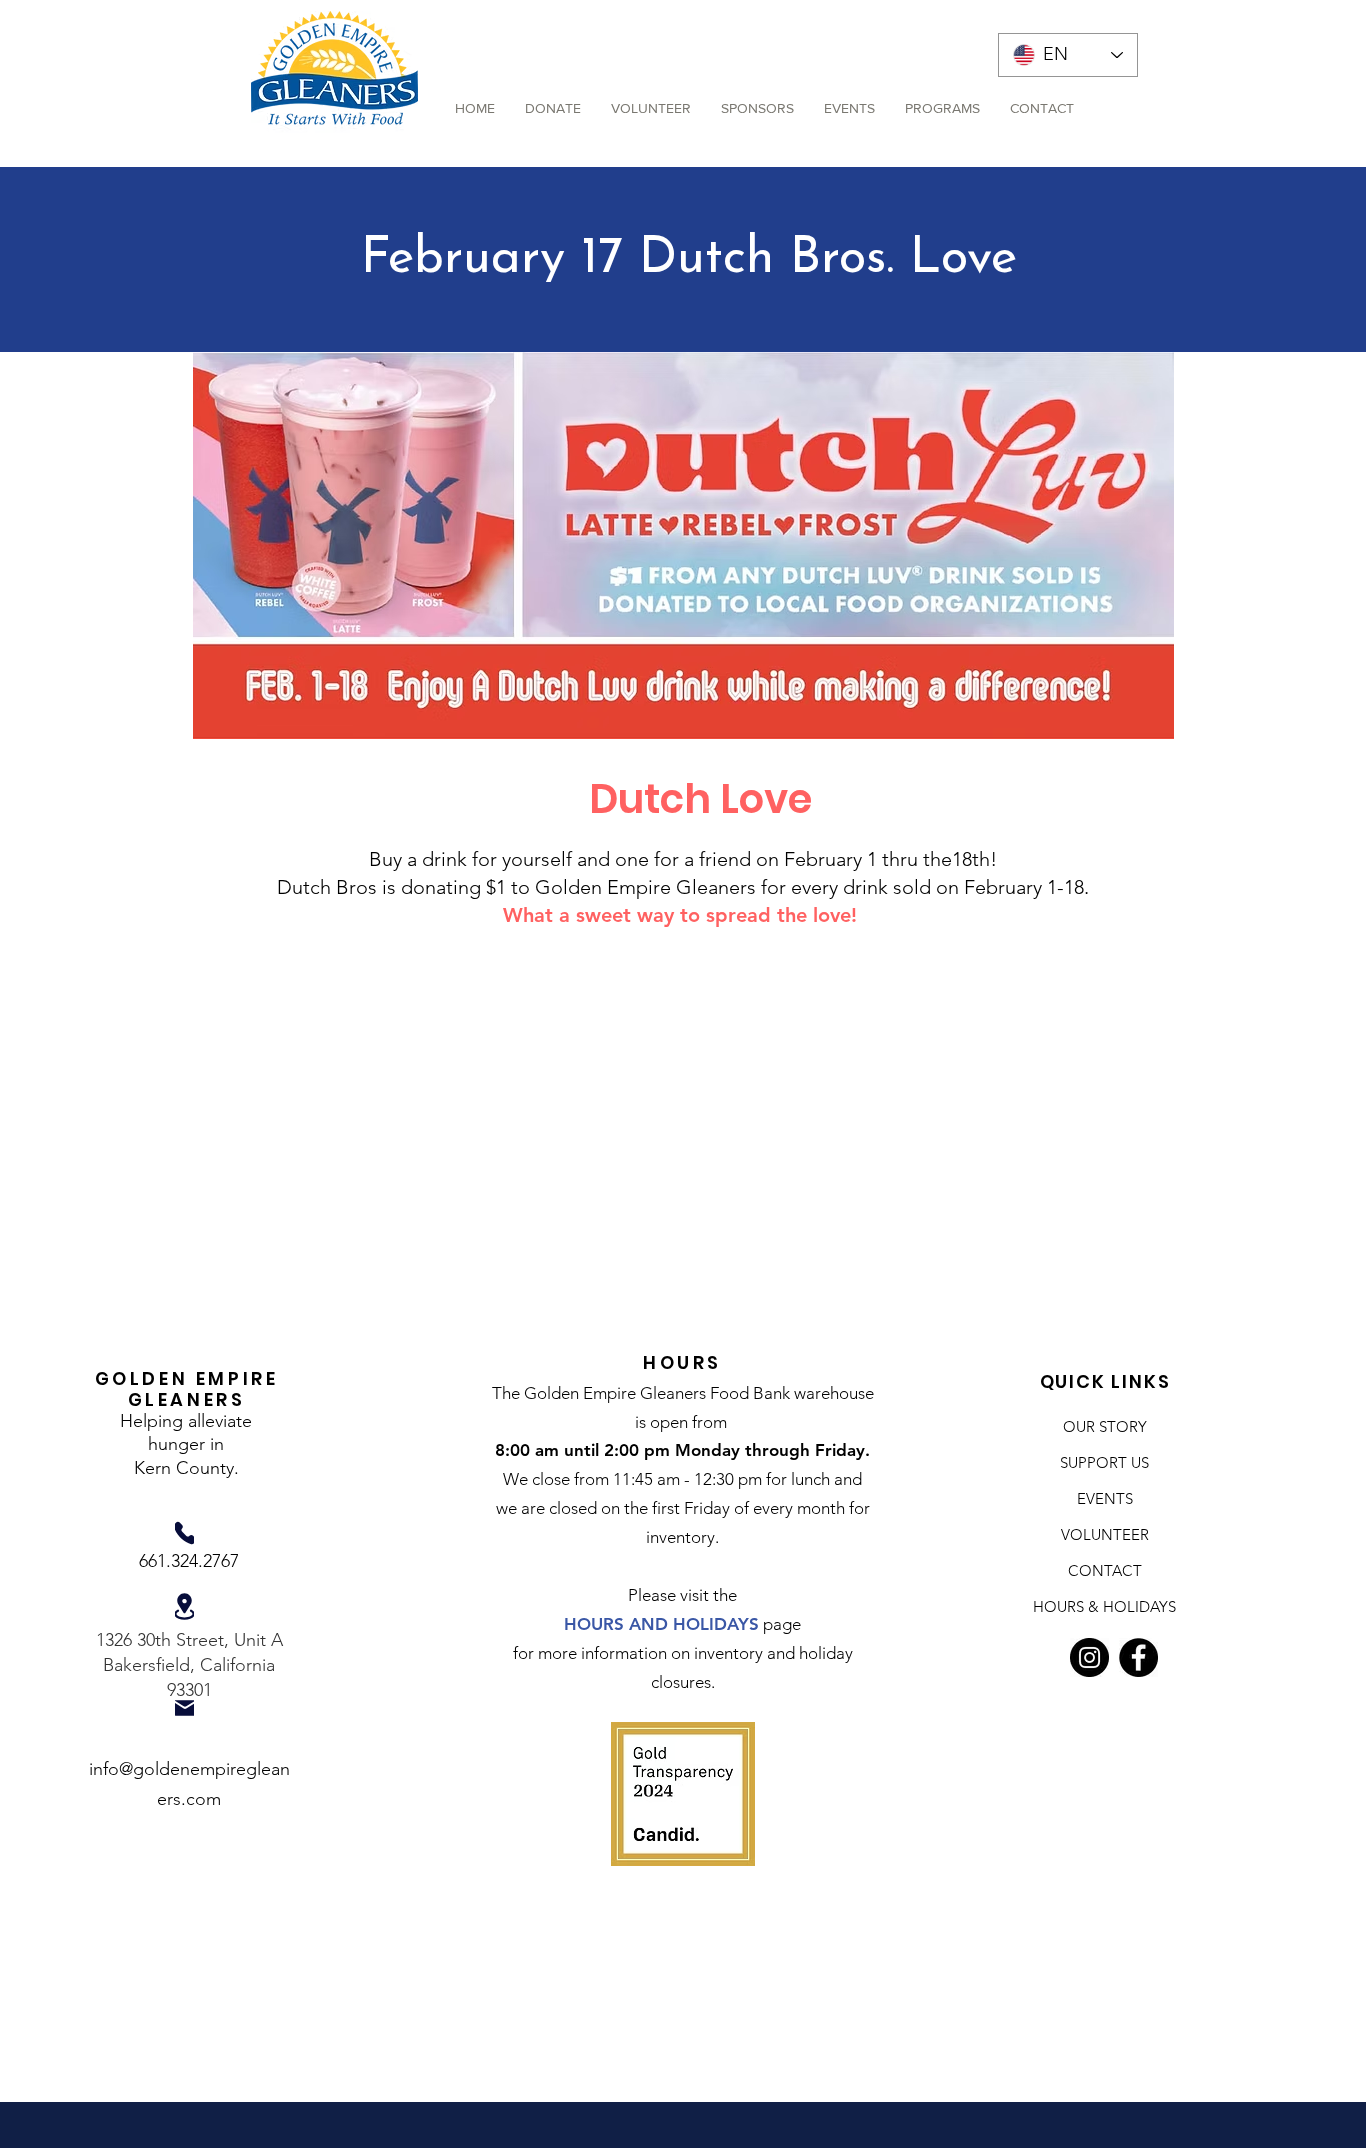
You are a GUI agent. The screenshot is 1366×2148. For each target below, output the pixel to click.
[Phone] (184, 1533)
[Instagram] (1089, 1657)
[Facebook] (1138, 1657)
